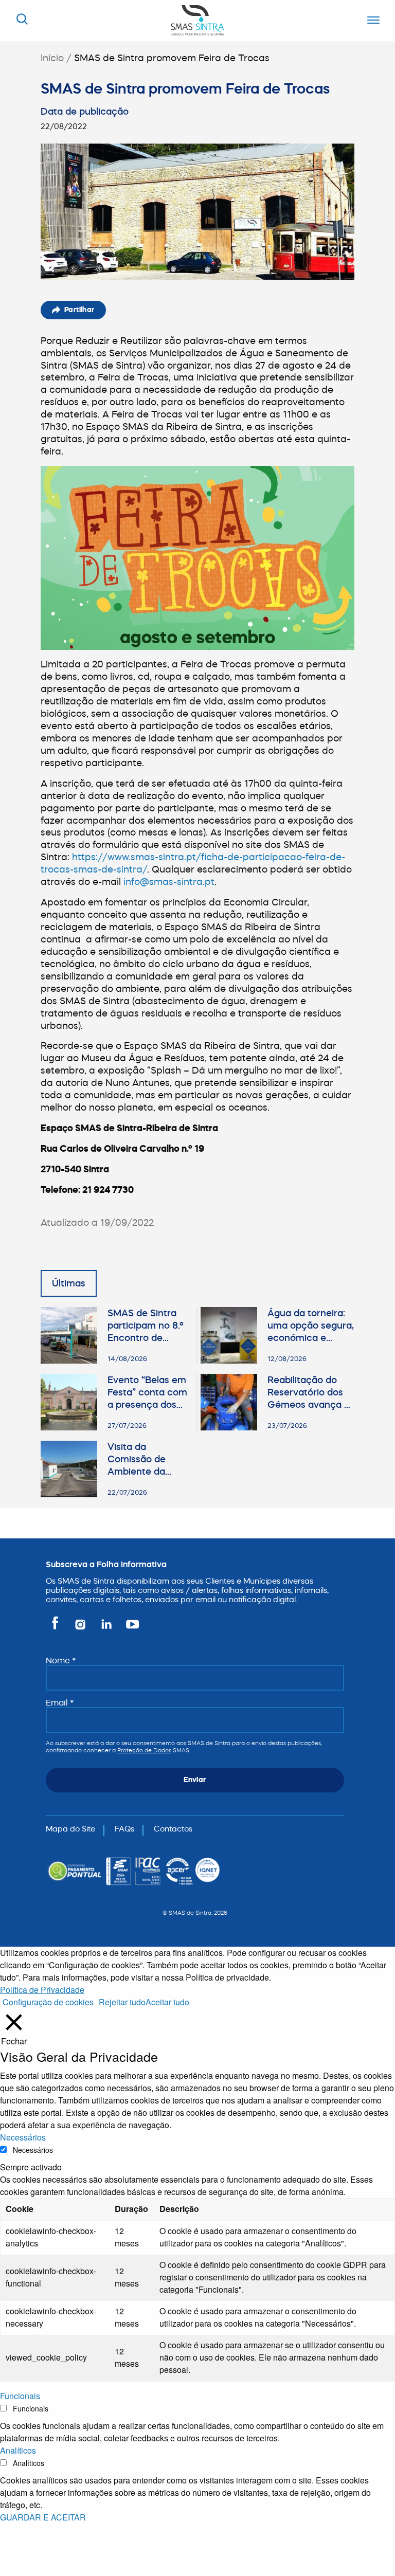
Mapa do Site (70, 1829)
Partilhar (79, 310)
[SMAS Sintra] (197, 19)
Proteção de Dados (144, 1750)
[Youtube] (130, 1629)
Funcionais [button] (20, 2396)
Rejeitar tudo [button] (122, 2002)
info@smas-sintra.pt (169, 882)
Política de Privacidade (42, 1990)
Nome (61, 1660)
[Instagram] (81, 1629)
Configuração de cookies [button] (48, 2002)
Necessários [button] (23, 2137)
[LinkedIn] (107, 1629)
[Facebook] (57, 1629)
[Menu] (371, 21)
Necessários (33, 2150)
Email (60, 1702)
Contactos (173, 1829)
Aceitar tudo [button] (167, 2002)
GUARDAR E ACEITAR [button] (43, 2517)
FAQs (124, 1829)
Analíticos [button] (18, 2450)
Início (52, 58)
